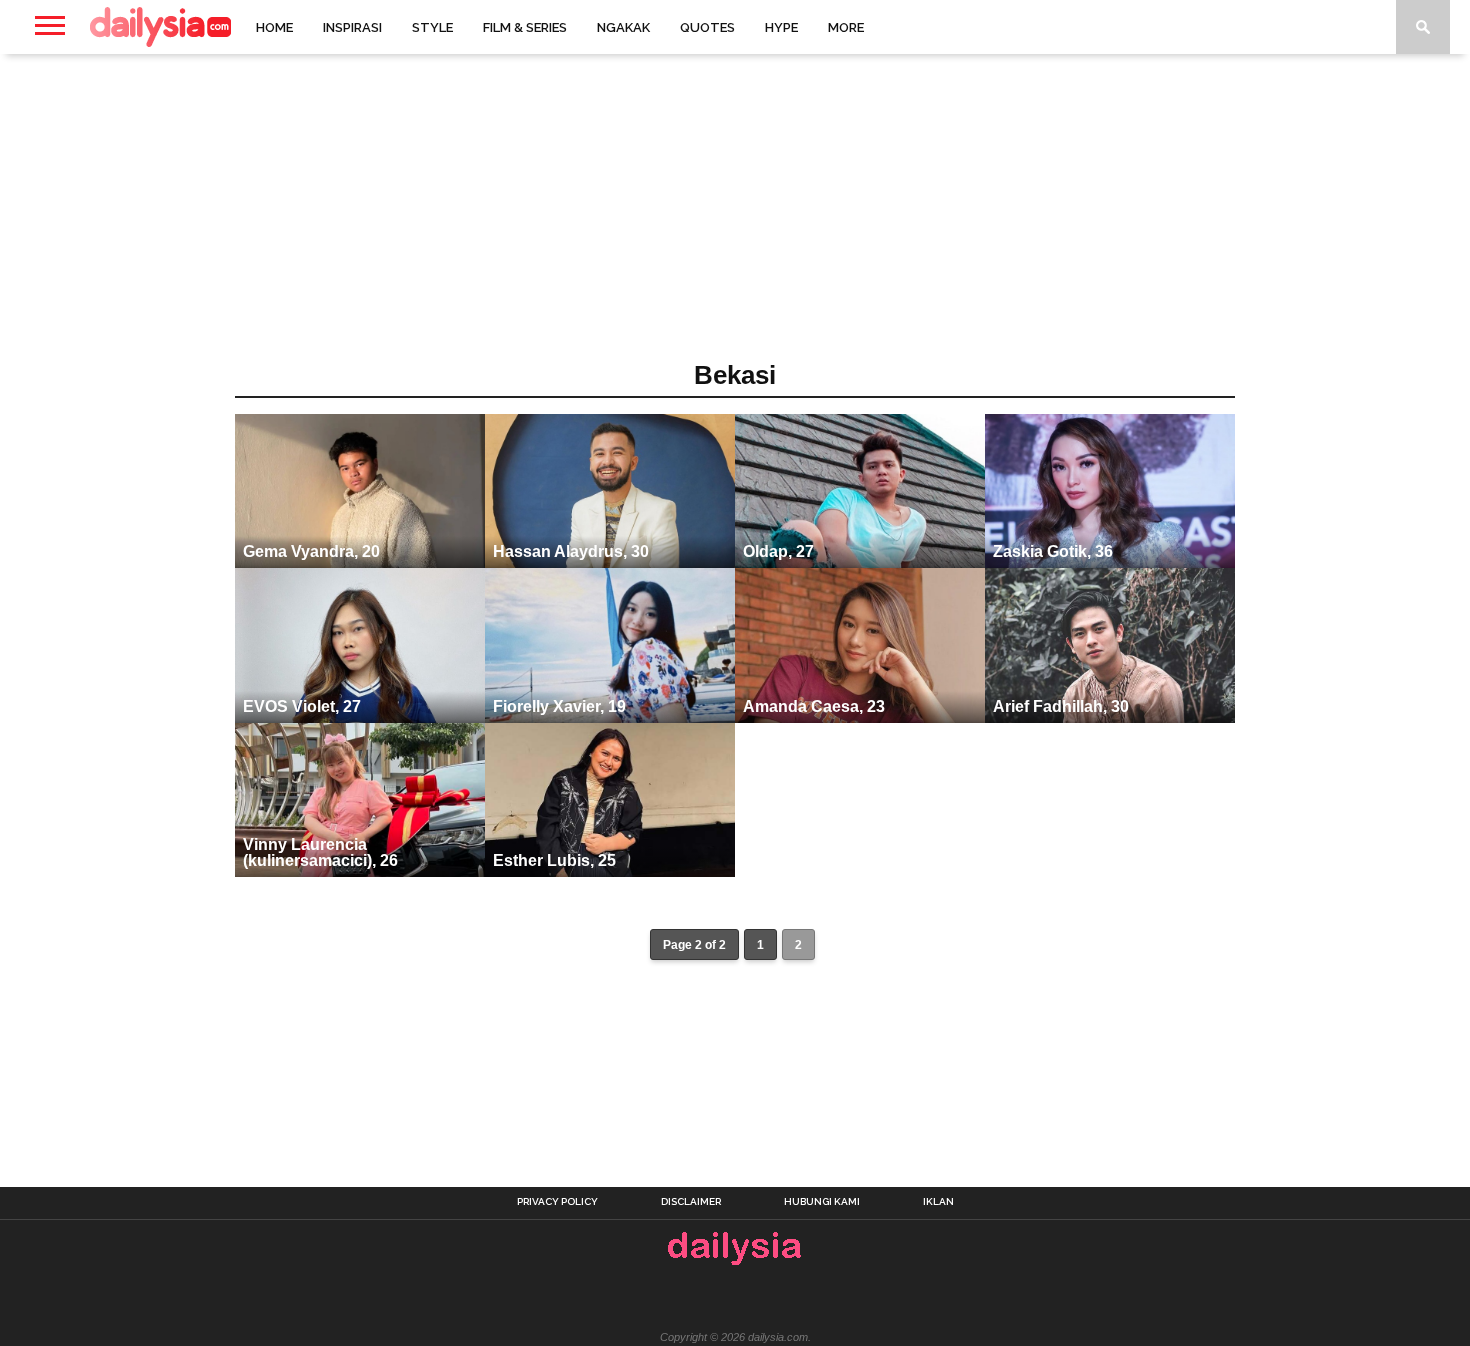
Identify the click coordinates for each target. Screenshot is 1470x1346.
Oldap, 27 (778, 551)
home (274, 27)
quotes (707, 27)
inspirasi (352, 27)
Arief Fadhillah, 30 (1061, 706)
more (846, 27)
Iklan (938, 1202)
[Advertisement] (735, 214)
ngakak (623, 27)
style (432, 27)
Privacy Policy (557, 1202)
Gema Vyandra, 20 (311, 551)
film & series (525, 27)
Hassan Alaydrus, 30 (571, 551)
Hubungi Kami (822, 1202)
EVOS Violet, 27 (302, 706)
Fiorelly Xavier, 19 (559, 706)
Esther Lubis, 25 (554, 860)
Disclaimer (691, 1202)
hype (781, 27)
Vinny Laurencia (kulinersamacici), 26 (320, 852)
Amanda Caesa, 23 (814, 706)
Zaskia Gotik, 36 (1053, 551)
